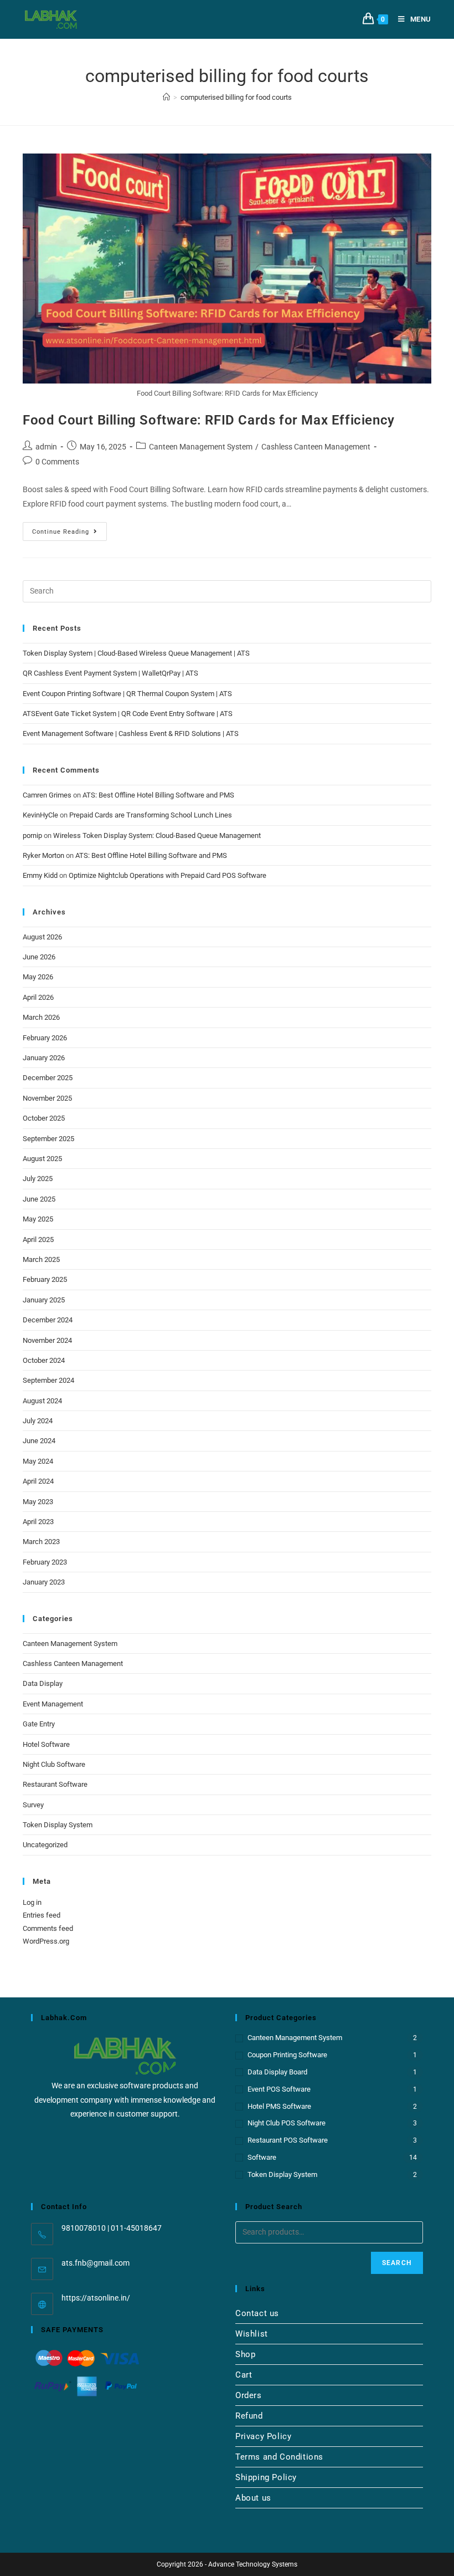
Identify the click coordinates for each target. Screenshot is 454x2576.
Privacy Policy (263, 2436)
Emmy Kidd (40, 875)
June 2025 (39, 1199)
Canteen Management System (201, 447)
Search (397, 2263)
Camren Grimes (47, 795)
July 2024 (38, 1421)
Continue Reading (69, 529)
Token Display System (58, 1825)
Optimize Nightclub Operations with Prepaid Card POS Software (167, 875)
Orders (249, 2395)
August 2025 (42, 1159)
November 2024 (47, 1340)
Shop (245, 2354)
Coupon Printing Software (287, 2055)
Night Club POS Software (287, 2123)
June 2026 (39, 957)
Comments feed (48, 1928)
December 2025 (48, 1078)
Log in (32, 1902)
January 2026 (44, 1058)
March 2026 (41, 1017)
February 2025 (45, 1279)
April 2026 (38, 997)
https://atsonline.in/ (96, 2298)
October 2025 (44, 1118)
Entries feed (42, 1915)
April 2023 (38, 1522)
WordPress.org (46, 1941)
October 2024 (44, 1360)
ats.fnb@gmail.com (96, 2263)
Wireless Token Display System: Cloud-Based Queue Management (157, 835)
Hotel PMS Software (279, 2106)
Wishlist (252, 2334)
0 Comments (57, 462)
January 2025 (44, 1300)
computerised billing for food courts (236, 97)
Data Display (43, 1683)
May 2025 (38, 1219)
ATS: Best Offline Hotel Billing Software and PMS (158, 795)
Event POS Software (279, 2089)
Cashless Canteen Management (316, 447)
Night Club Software (54, 1764)
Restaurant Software (55, 1784)
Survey (33, 1805)
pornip (32, 835)
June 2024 (39, 1441)
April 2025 (38, 1240)
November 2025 (47, 1098)
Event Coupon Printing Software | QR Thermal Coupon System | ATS (127, 694)
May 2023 (38, 1502)
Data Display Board (277, 2072)
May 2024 (38, 1461)
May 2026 (38, 977)
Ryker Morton (43, 855)
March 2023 (41, 1542)
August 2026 (42, 937)
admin (46, 447)
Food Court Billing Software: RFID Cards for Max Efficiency (209, 420)
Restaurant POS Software (288, 2140)
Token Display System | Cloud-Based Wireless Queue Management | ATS (136, 653)
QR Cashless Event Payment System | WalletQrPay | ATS (110, 673)
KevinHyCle (40, 815)
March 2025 (41, 1259)
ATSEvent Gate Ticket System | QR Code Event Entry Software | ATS (128, 714)
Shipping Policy (266, 2477)
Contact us (257, 2313)
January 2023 (44, 1582)
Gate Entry (39, 1724)
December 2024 (48, 1320)
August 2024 (42, 1401)
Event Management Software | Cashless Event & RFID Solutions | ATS (131, 734)
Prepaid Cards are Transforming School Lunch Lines (151, 815)
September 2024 (48, 1380)
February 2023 (45, 1562)
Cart (244, 2375)
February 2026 (45, 1038)
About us (253, 2498)
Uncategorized (45, 1845)
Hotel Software (46, 1744)
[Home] (166, 97)
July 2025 (38, 1179)
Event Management (53, 1704)
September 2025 (48, 1139)
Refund (249, 2416)
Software (262, 2157)
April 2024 (38, 1481)
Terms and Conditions (279, 2457)
